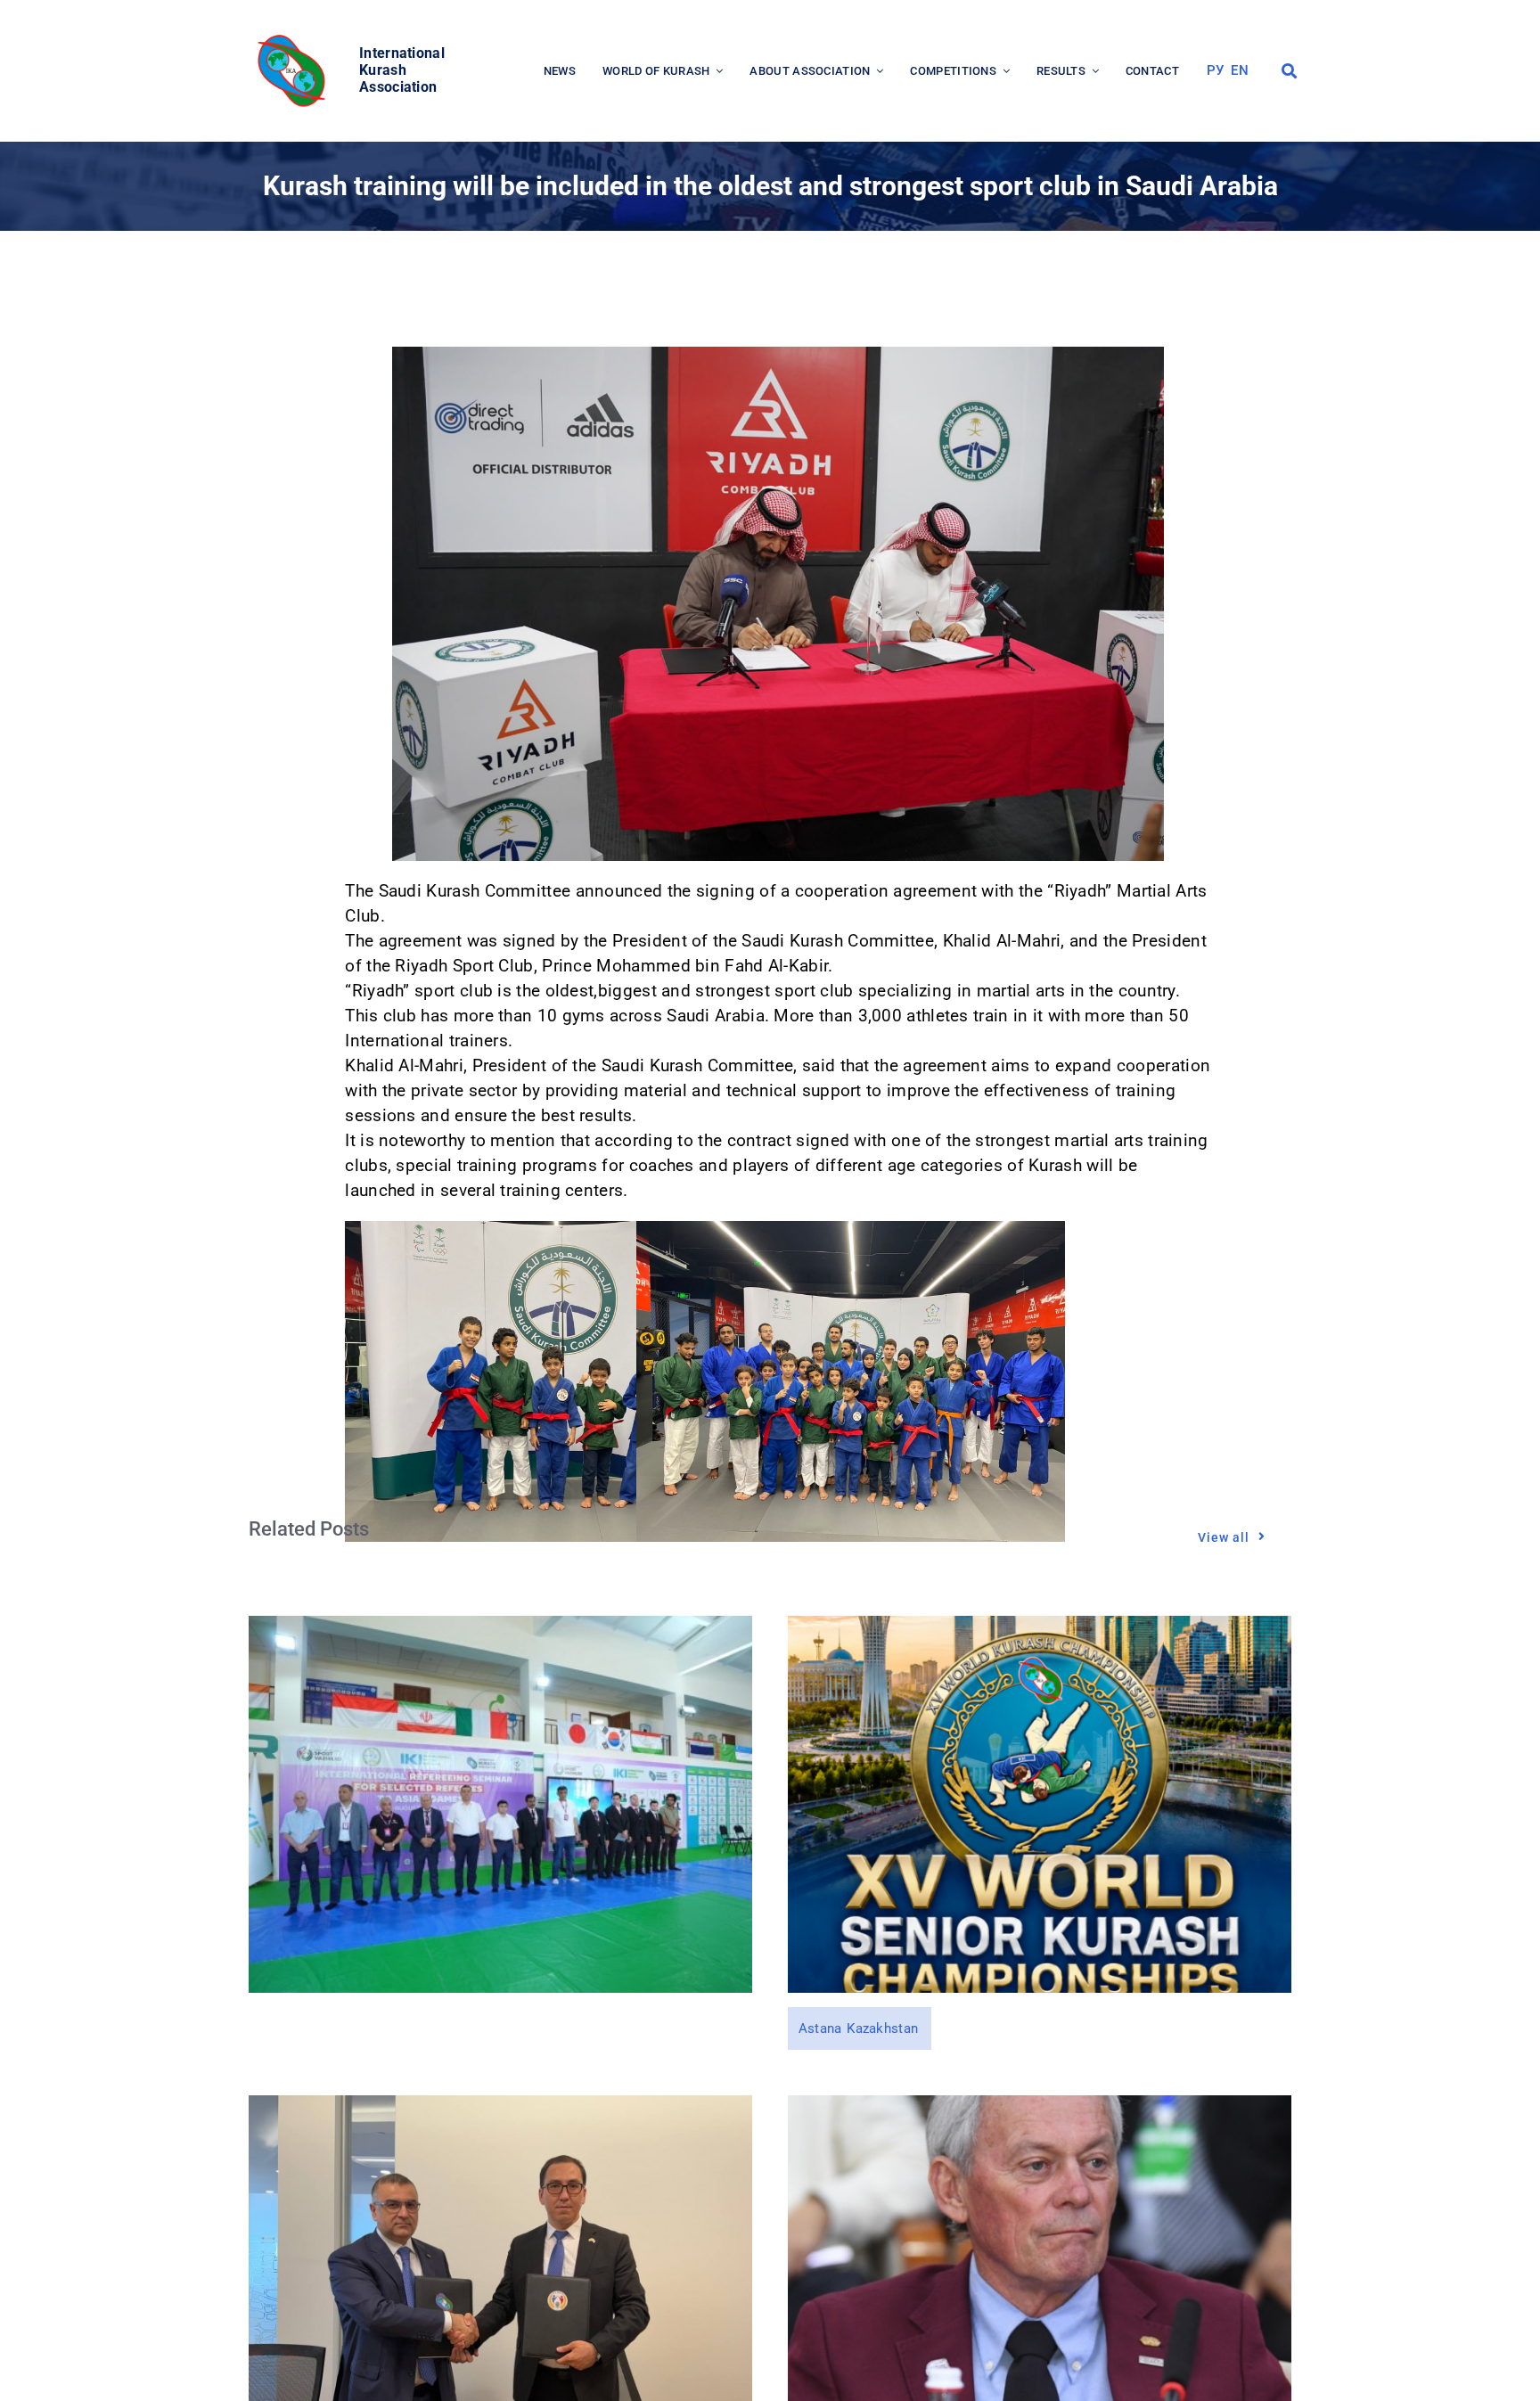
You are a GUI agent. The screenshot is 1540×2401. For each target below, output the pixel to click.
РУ (1216, 70)
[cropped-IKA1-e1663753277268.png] (294, 40)
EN (1240, 70)
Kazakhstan (882, 2028)
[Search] (1289, 71)
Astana (820, 2028)
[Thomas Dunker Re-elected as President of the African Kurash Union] (1040, 2107)
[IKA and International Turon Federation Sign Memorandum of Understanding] (500, 2107)
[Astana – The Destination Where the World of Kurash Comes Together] (1040, 1628)
